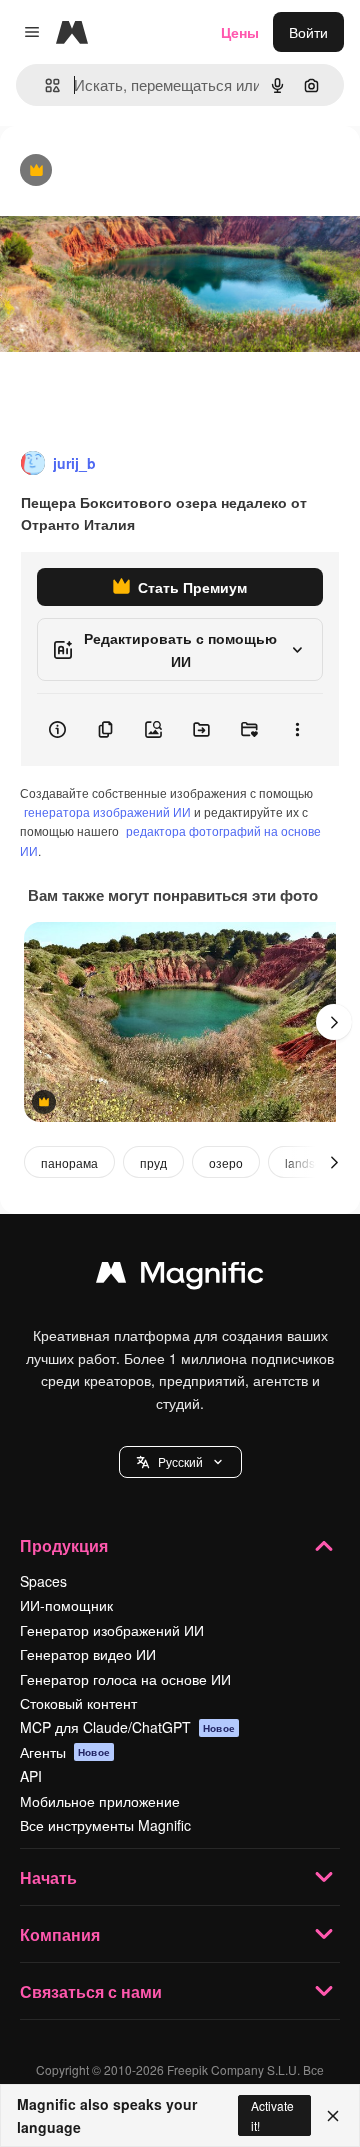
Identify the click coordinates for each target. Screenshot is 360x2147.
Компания (60, 1934)
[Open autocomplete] (44, 85)
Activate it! (272, 2115)
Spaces (43, 1581)
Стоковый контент (78, 1703)
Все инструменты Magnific (105, 1825)
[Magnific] (180, 1277)
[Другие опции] (297, 730)
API (31, 1776)
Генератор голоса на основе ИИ (125, 1679)
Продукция (64, 1545)
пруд (153, 1162)
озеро (226, 1162)
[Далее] (334, 1022)
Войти (308, 32)
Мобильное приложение (100, 1801)
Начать (48, 1877)
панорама (69, 1162)
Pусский (180, 1461)
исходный (134, 171)
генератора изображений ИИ (107, 811)
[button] (180, 1462)
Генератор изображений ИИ (112, 1630)
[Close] (333, 2116)
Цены (240, 32)
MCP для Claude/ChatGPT (127, 1727)
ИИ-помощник (66, 1605)
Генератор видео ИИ (88, 1654)
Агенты (65, 1752)
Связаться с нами (91, 1991)
